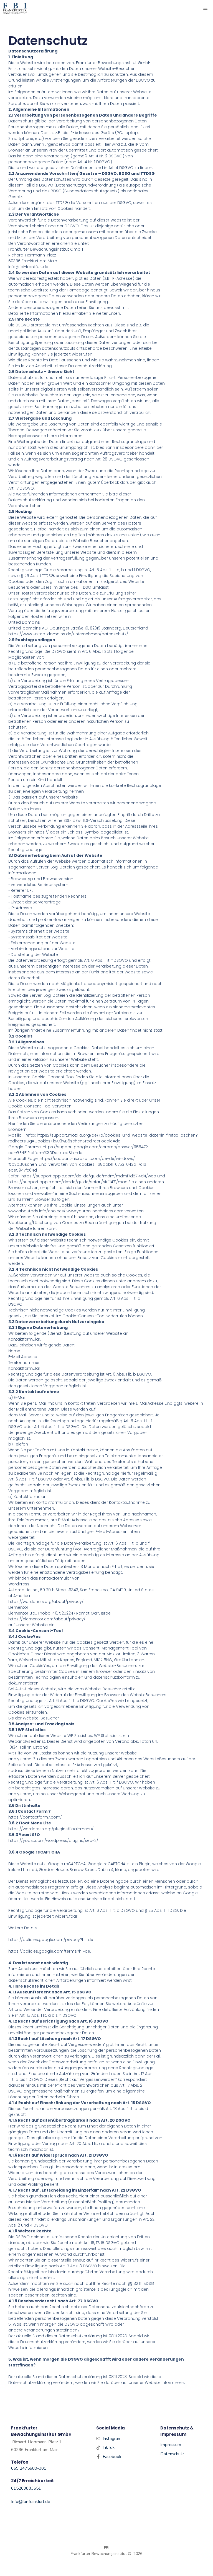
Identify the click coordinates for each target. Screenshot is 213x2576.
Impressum (171, 2445)
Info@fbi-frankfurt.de (31, 2502)
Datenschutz (172, 2454)
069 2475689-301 (29, 2468)
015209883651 (26, 2488)
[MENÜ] (206, 8)
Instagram (112, 2439)
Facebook (112, 2457)
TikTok (109, 2447)
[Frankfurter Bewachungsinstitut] (15, 8)
